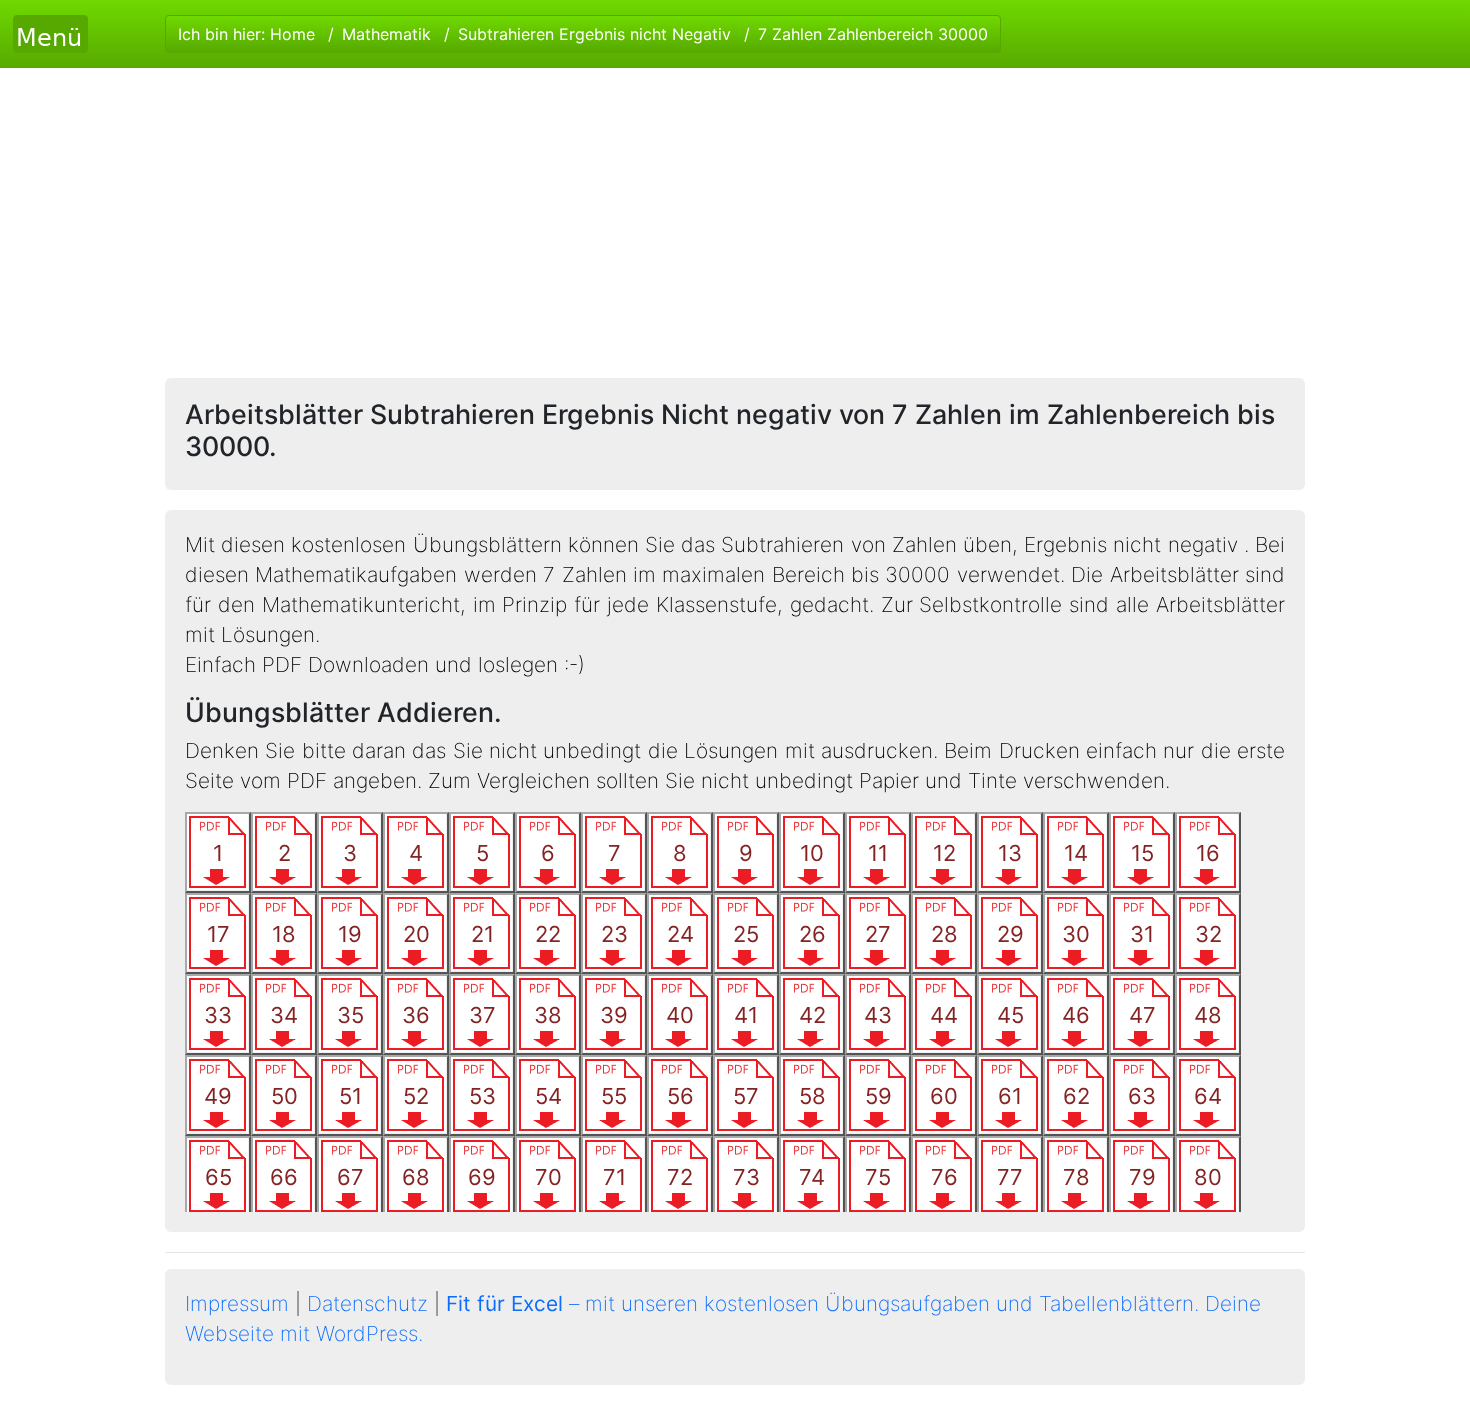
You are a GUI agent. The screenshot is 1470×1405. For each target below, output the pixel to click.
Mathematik (386, 34)
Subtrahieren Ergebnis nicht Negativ (594, 34)
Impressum (237, 1303)
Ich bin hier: (583, 34)
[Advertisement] (735, 218)
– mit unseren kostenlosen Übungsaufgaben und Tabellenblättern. (822, 1303)
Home (292, 34)
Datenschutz (367, 1303)
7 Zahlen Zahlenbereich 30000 (873, 34)
